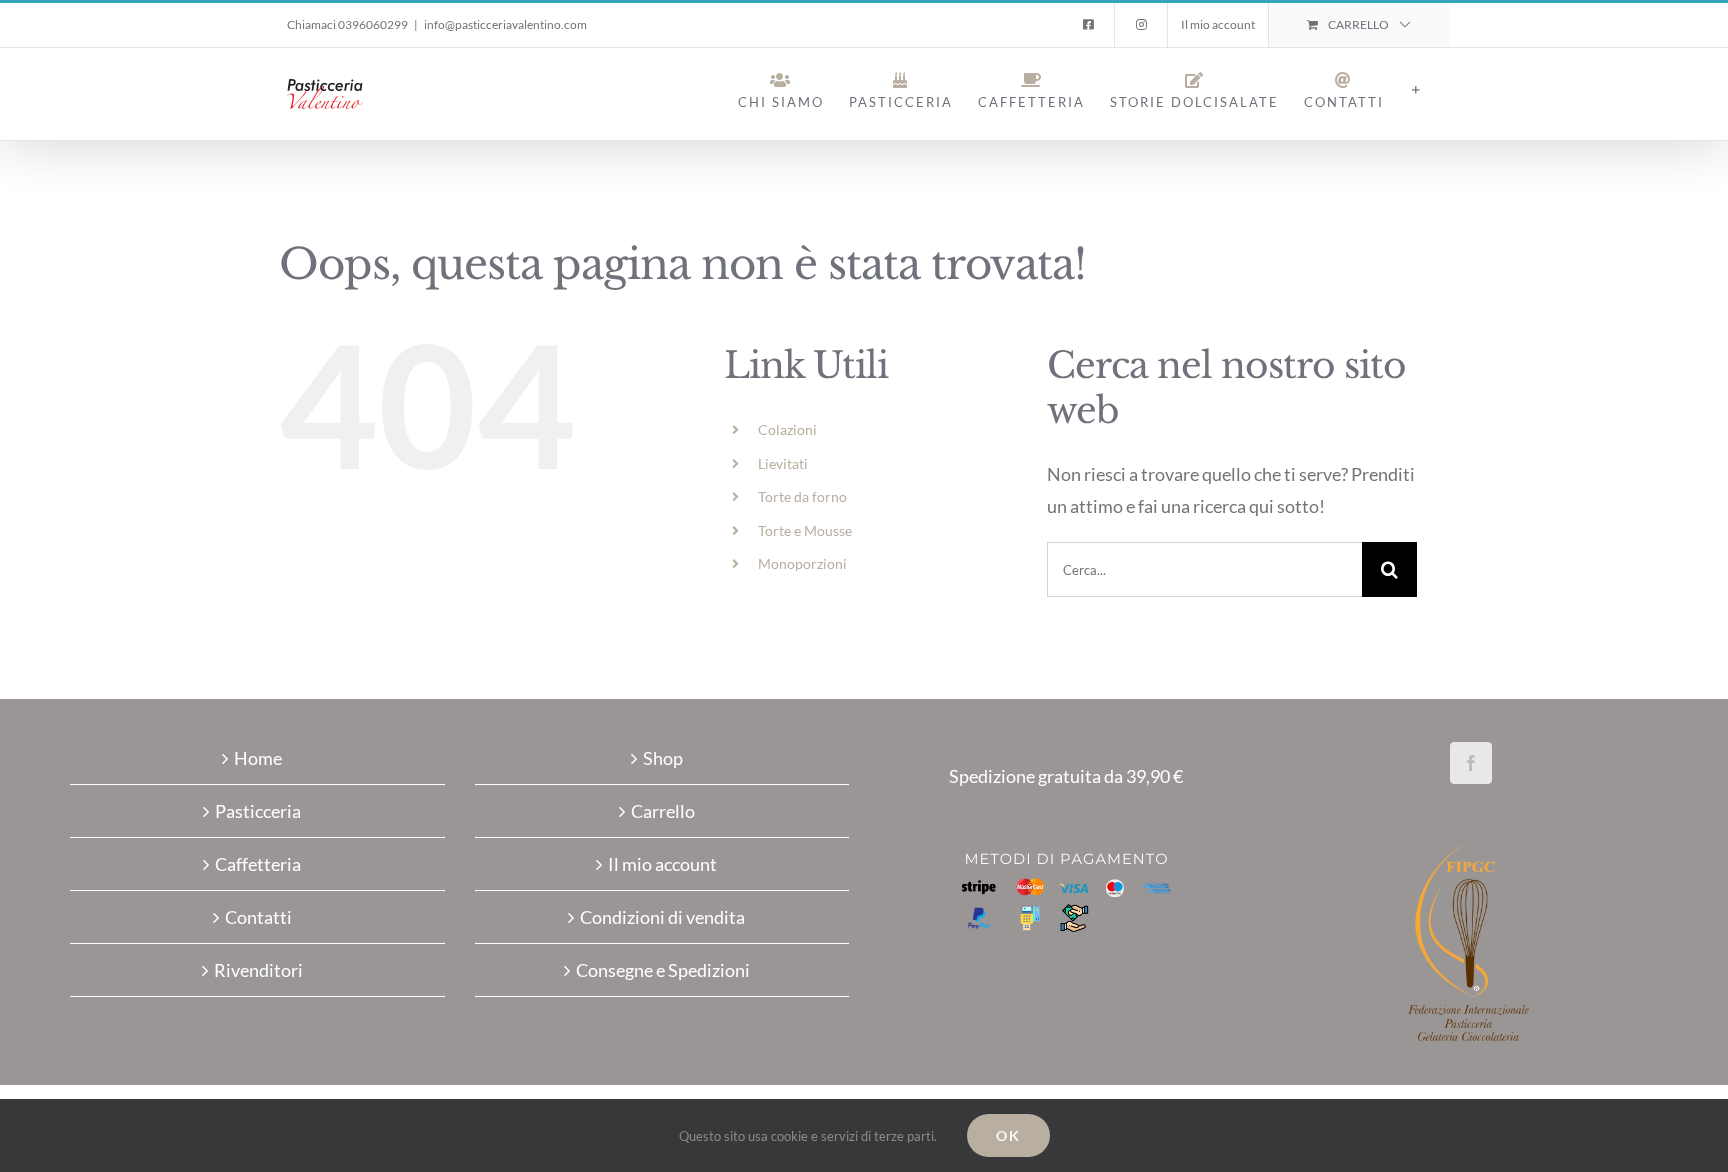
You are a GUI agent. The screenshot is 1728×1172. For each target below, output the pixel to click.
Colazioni (787, 429)
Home (258, 758)
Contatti (258, 917)
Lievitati (783, 463)
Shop (663, 758)
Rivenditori (258, 970)
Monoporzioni (802, 563)
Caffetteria (258, 864)
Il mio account (662, 864)
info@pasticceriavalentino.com (505, 24)
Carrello (663, 811)
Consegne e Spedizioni (663, 970)
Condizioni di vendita (662, 917)
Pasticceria (258, 811)
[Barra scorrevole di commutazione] (1416, 90)
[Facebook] (1471, 763)
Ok (1008, 1135)
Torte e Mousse (805, 530)
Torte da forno (802, 496)
